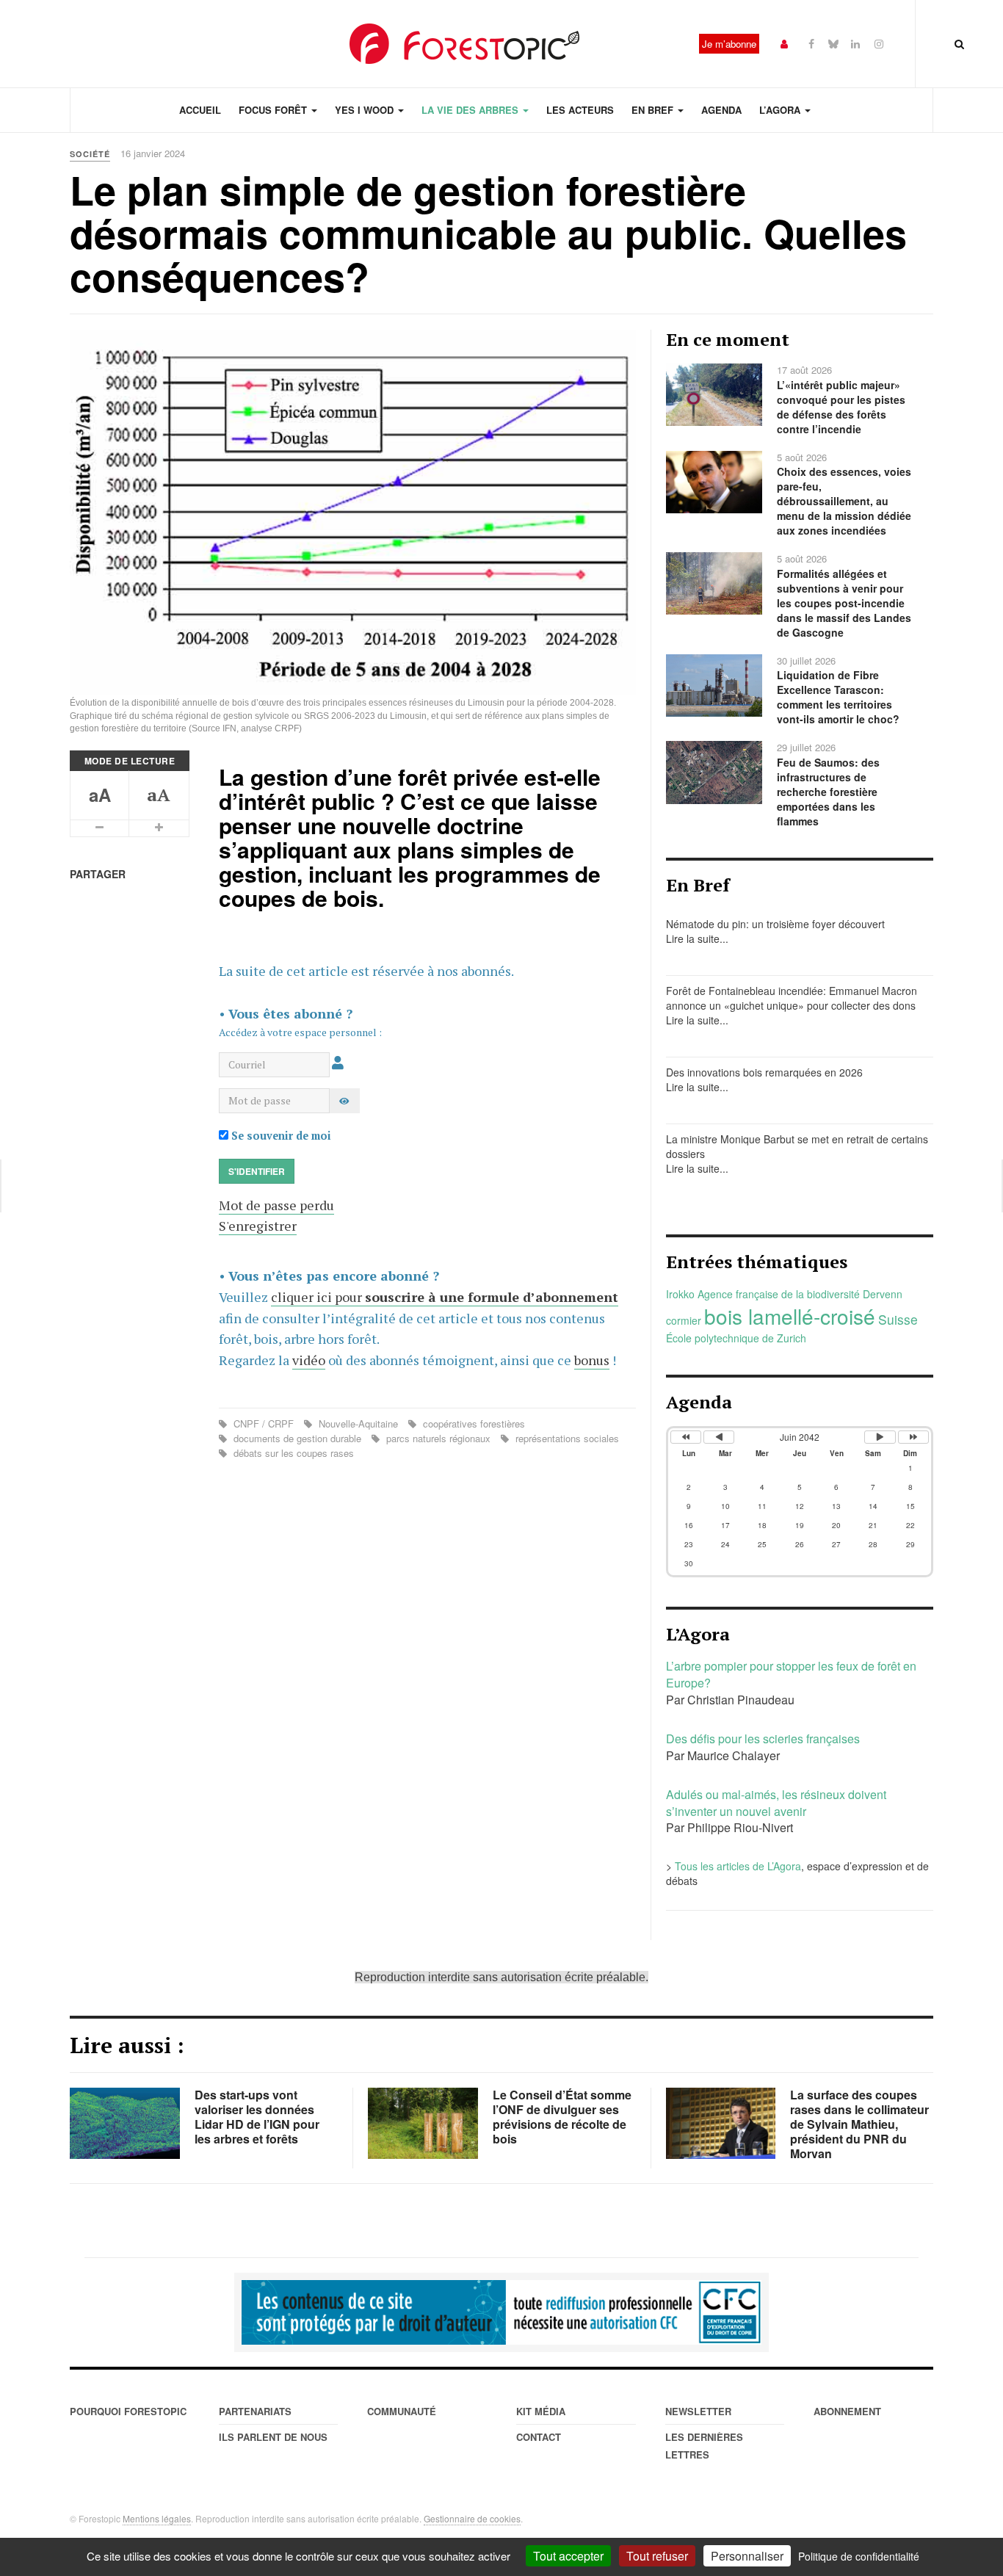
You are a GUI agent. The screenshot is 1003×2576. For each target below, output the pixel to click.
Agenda (721, 110)
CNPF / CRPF (264, 1423)
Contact (539, 2437)
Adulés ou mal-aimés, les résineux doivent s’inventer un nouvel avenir (776, 1803)
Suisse (898, 1319)
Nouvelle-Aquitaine (358, 1423)
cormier (684, 1320)
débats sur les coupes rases (292, 1453)
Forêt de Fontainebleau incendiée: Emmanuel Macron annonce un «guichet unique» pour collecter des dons (792, 998)
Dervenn (883, 1294)
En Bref (654, 110)
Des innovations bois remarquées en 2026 (764, 1072)
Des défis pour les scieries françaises (763, 1739)
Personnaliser (747, 2556)
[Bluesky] (833, 43)
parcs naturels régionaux (438, 1438)
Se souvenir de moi (280, 1136)
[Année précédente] (686, 1437)
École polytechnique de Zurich (736, 1338)
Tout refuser (657, 2556)
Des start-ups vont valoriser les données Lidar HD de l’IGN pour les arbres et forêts (257, 2117)
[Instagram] (879, 43)
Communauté (402, 2411)
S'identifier (257, 1171)
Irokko (680, 1294)
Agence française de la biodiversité (779, 1294)
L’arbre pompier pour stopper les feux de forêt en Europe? (791, 1674)
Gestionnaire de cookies (472, 2518)
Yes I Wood (366, 110)
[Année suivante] (913, 1437)
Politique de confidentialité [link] (859, 2556)
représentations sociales (566, 1438)
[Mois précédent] (719, 1437)
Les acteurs (580, 110)
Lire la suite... (697, 938)
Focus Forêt (274, 110)
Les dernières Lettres (704, 2446)
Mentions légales (157, 2518)
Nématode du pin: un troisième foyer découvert (775, 924)
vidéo (309, 1360)
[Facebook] (811, 43)
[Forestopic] (465, 44)
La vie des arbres (471, 110)
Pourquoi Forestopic (128, 2411)
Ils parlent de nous (273, 2437)
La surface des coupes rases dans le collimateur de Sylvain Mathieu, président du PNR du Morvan (859, 2124)
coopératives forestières (472, 1423)
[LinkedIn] (855, 43)
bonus (592, 1360)
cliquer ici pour (445, 1297)
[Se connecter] (784, 43)
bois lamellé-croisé (790, 1316)
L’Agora (781, 110)
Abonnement (847, 2411)
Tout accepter (568, 2556)
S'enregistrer (258, 1226)
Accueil (200, 110)
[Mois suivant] (880, 1437)
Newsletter (698, 2411)
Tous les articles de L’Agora (738, 1866)
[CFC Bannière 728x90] (501, 2312)
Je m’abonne (729, 44)
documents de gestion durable (297, 1438)
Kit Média (541, 2411)
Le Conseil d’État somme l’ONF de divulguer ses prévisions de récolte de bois (562, 2117)
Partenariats (255, 2411)
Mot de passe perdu (276, 1205)
